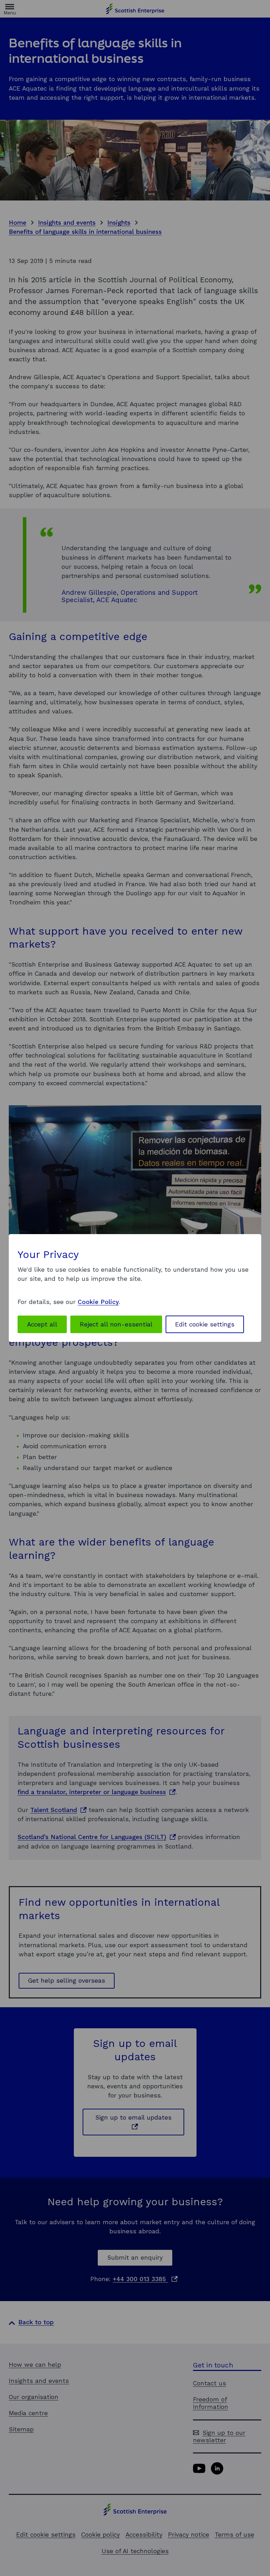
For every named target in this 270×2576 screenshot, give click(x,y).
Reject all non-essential (116, 1324)
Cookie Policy (98, 1302)
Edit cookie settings (205, 1324)
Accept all (42, 1324)
